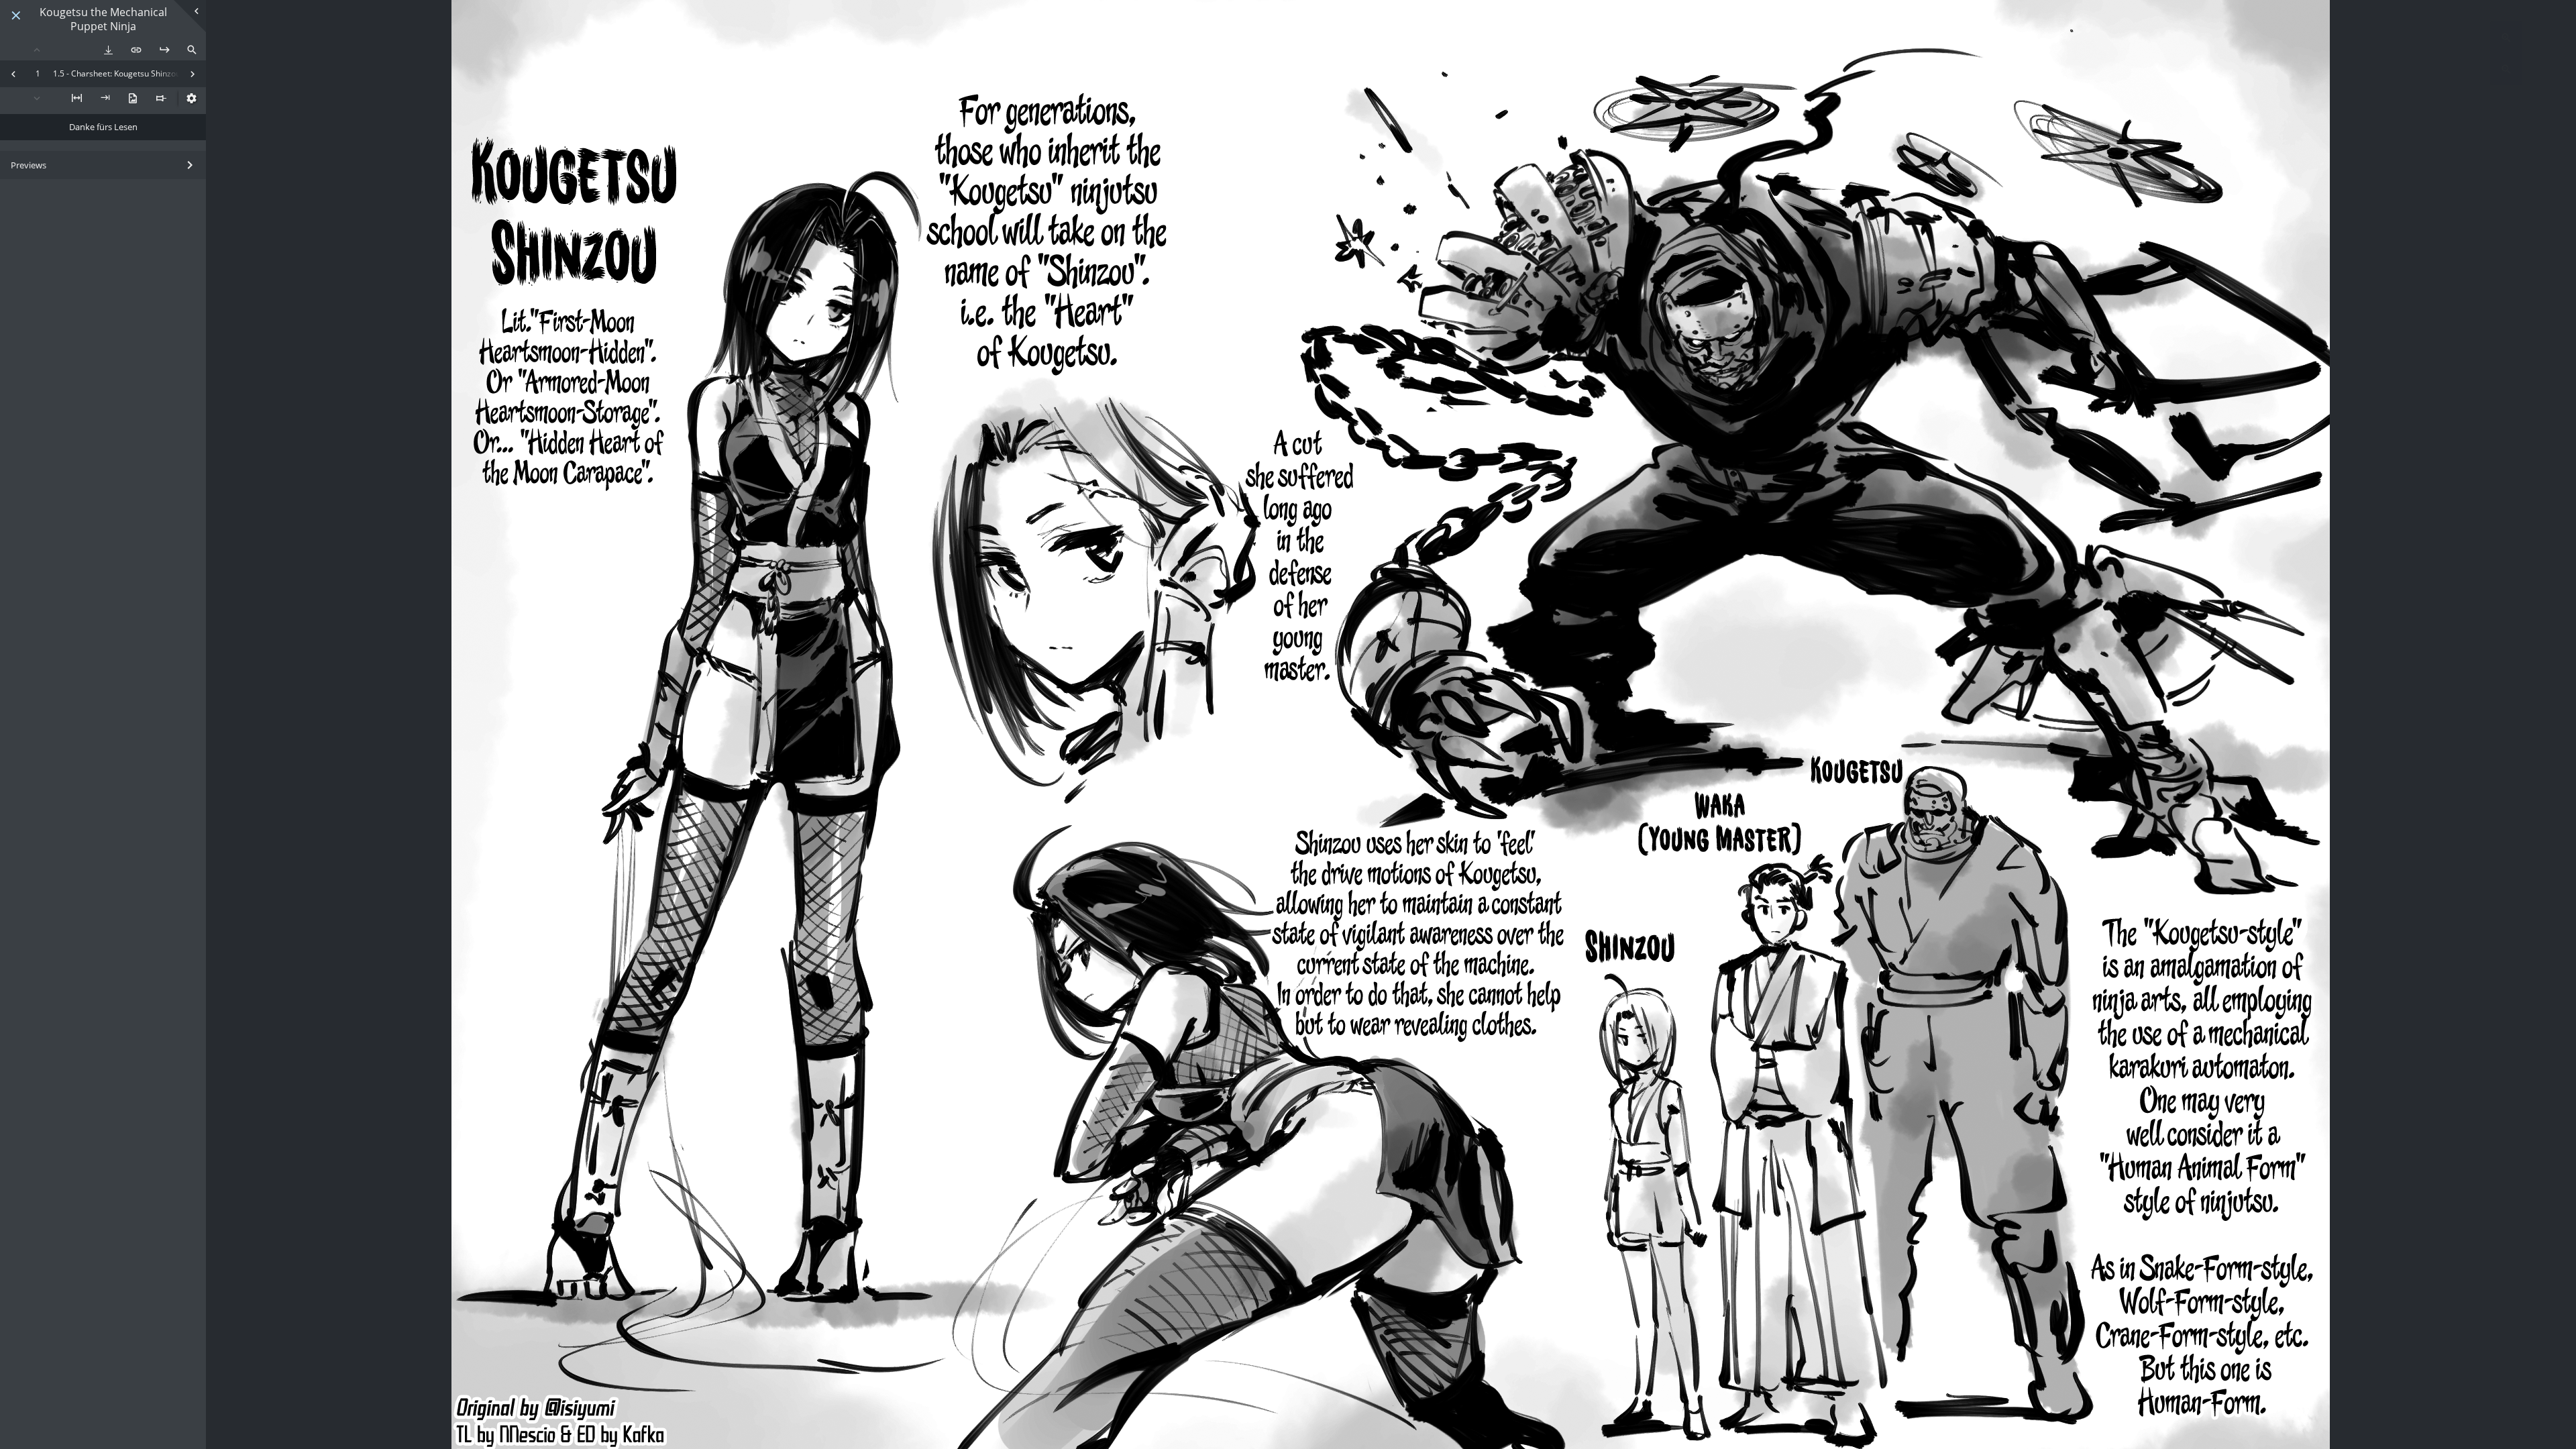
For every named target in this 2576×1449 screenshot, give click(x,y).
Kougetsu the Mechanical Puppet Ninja (103, 19)
